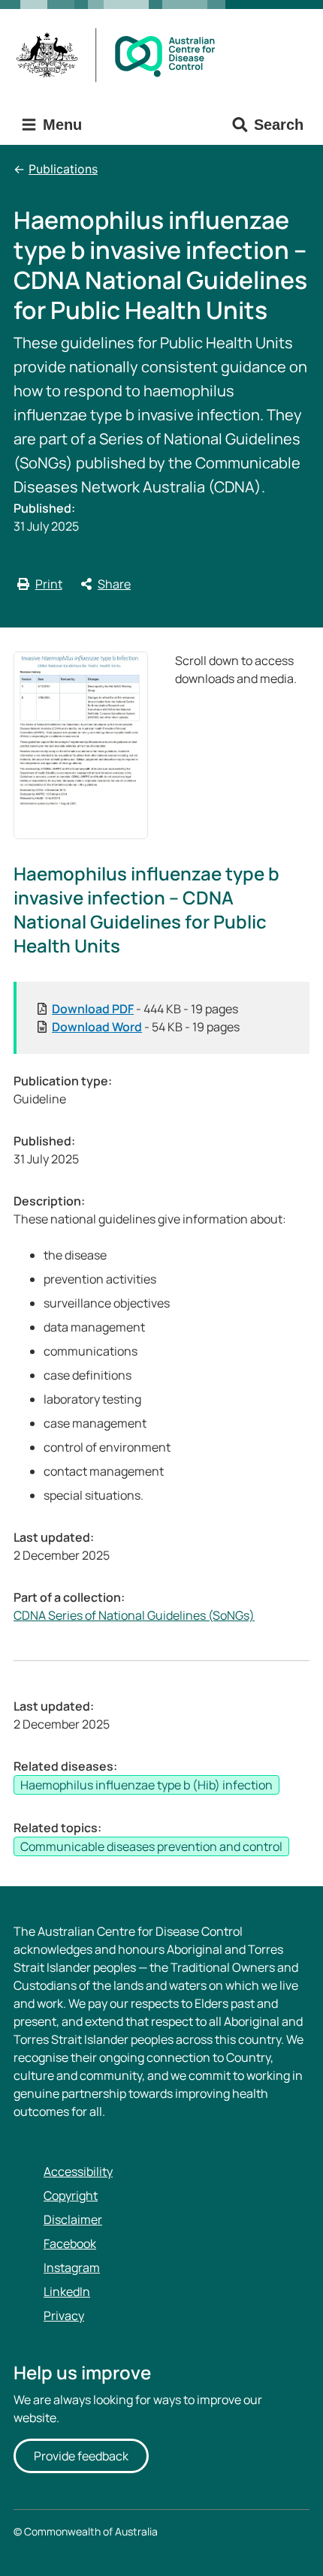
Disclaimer (73, 2219)
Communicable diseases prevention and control (151, 1846)
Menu (60, 125)
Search (279, 125)
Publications (63, 169)
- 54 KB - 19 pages (146, 1027)
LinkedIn (67, 2292)
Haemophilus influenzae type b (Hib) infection (146, 1785)
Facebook (70, 2243)
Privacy (64, 2316)
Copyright (71, 2195)
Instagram (72, 2268)
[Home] (121, 55)
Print (49, 584)
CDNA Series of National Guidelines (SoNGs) (134, 1615)
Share (114, 584)
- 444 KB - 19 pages (145, 1009)
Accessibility (78, 2171)
